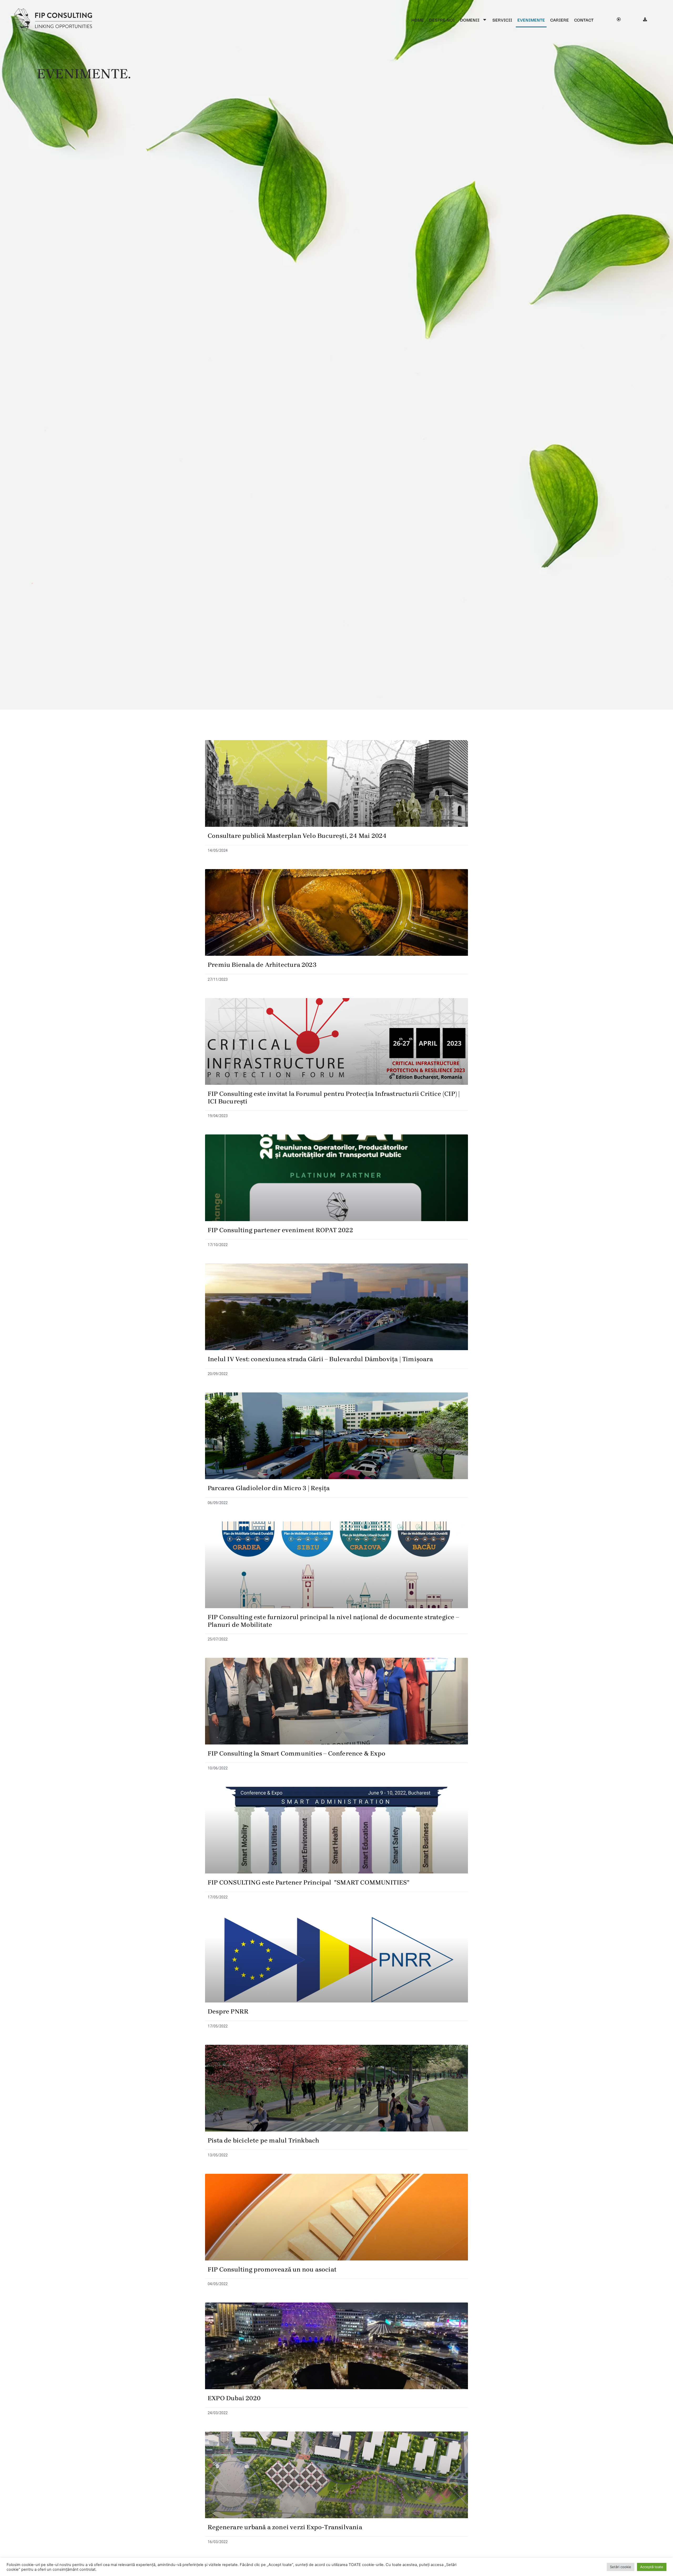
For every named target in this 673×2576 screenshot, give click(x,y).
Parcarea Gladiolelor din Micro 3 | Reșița (269, 1488)
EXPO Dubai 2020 (234, 2398)
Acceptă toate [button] (652, 2567)
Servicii (502, 20)
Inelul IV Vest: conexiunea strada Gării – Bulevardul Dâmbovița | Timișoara (320, 1359)
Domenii (470, 20)
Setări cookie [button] (621, 2567)
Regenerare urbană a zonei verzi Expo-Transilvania (285, 2527)
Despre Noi (442, 20)
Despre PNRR (228, 2011)
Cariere (560, 20)
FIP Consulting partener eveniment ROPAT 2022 (280, 1230)
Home (418, 20)
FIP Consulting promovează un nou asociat (272, 2269)
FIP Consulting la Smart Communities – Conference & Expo (297, 1753)
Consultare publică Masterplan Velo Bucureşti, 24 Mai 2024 (297, 836)
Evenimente (531, 20)
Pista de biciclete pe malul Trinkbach (263, 2140)
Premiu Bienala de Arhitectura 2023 (262, 965)
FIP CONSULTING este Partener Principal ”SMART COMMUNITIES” (309, 1882)
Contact (584, 20)
